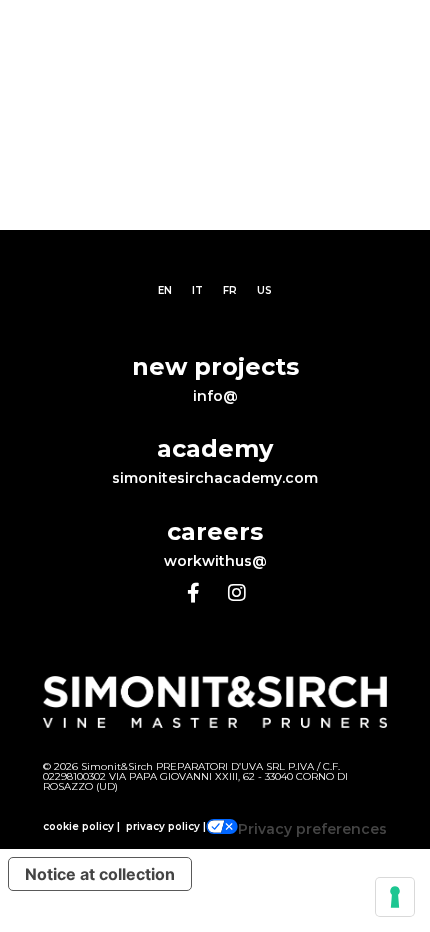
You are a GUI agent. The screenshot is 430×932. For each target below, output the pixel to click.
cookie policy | (81, 826)
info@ (215, 396)
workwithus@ (215, 561)
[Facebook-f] (193, 593)
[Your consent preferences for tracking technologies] (395, 897)
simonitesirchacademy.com (215, 478)
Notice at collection (100, 874)
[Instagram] (237, 593)
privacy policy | (166, 826)
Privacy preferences (312, 829)
